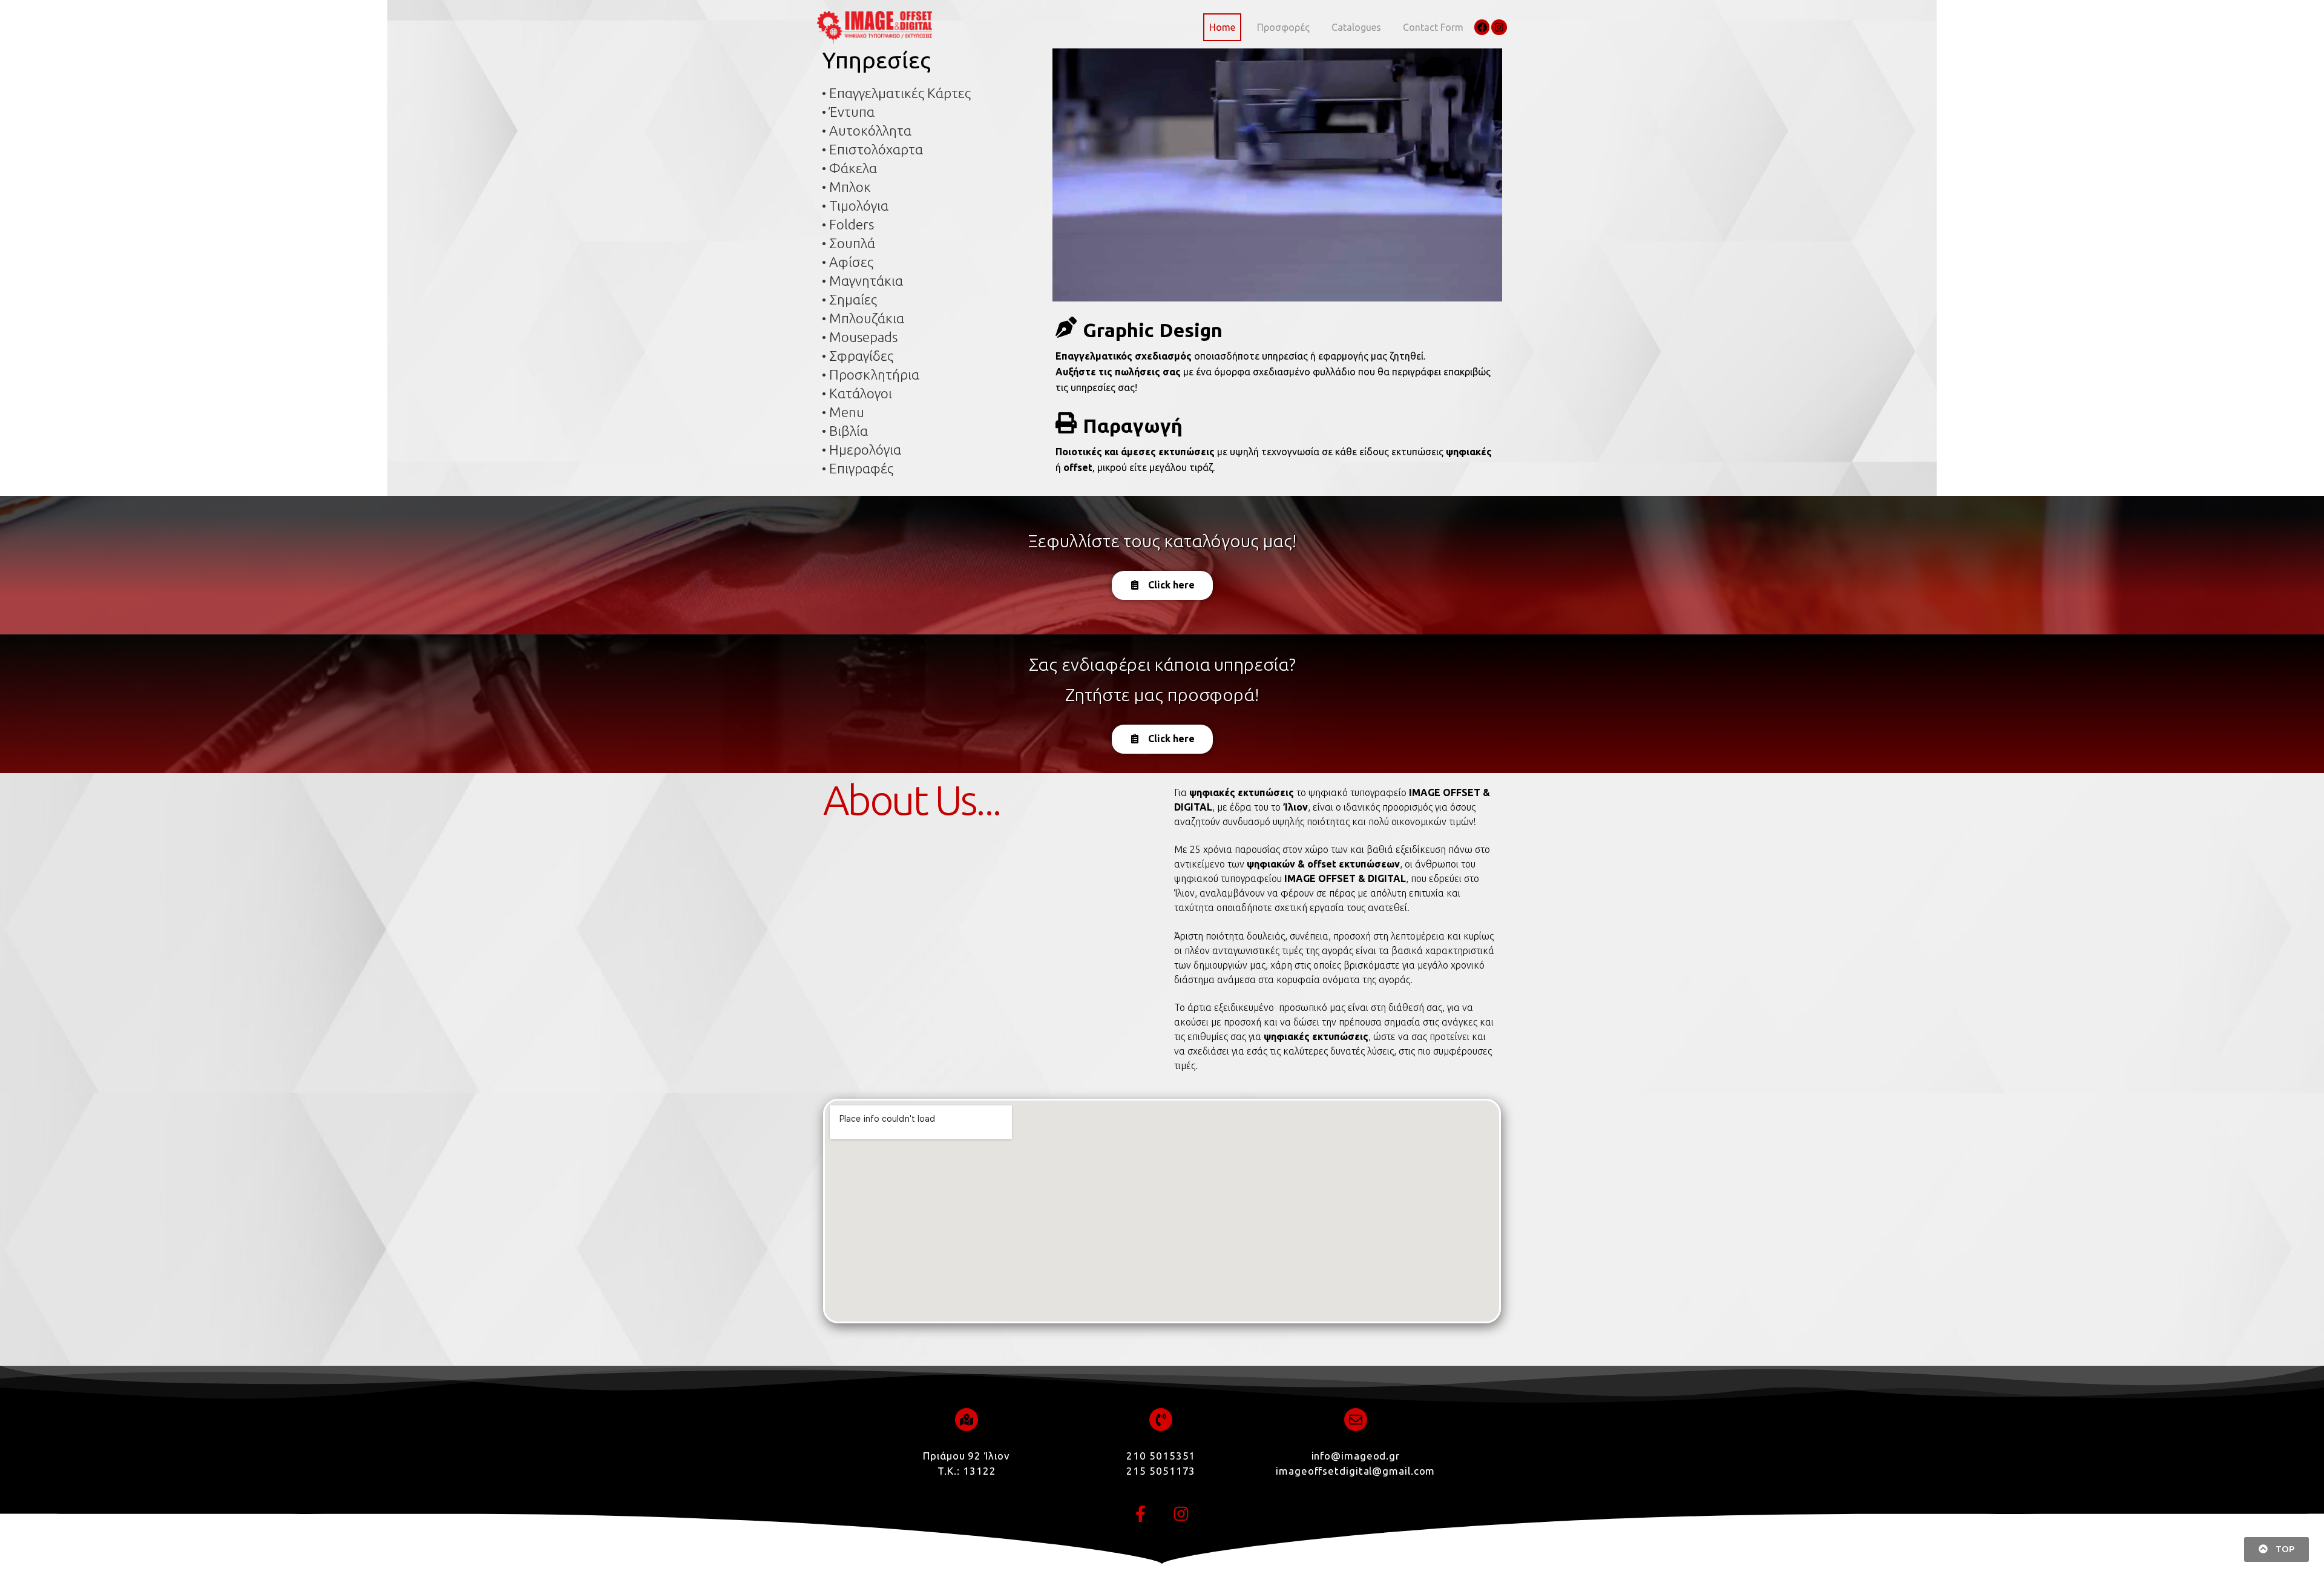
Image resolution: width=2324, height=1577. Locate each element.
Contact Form (1433, 27)
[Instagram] (1499, 27)
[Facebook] (1482, 27)
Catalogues (1356, 27)
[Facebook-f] (1141, 1514)
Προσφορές (1283, 27)
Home (1222, 27)
